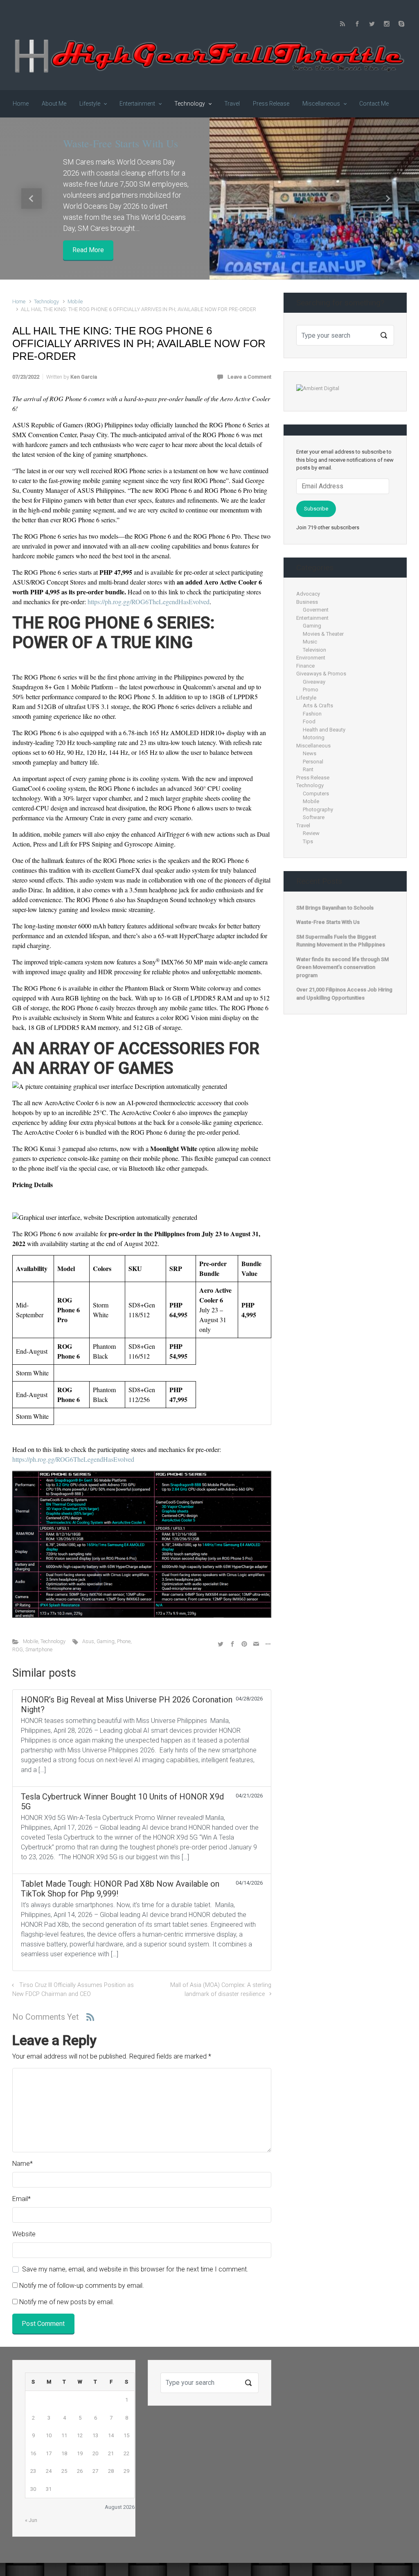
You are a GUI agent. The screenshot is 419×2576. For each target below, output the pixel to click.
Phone (124, 1641)
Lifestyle (306, 698)
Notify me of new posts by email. (67, 2302)
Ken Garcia (84, 377)
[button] (32, 198)
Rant (308, 769)
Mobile (75, 301)
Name (23, 2164)
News (310, 753)
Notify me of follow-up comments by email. (82, 2286)
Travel (303, 825)
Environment (311, 658)
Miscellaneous (313, 746)
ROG (18, 1649)
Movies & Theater (323, 634)
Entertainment (312, 618)
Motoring (314, 737)
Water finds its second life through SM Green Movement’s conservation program (342, 967)
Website (24, 2234)
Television (314, 650)
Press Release (313, 778)
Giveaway (314, 682)
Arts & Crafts (318, 706)
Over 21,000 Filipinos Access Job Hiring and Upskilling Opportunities (344, 994)
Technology (46, 301)
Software (314, 817)
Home (19, 301)
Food (309, 721)
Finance (305, 666)
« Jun (31, 2520)
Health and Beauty (324, 730)
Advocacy (308, 594)
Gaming (106, 1641)
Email (21, 2199)
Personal (313, 762)
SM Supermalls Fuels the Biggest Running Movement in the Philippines (341, 941)
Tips (308, 841)
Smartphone (39, 1649)
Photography (318, 809)
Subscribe (316, 509)
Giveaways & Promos (321, 674)
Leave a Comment (249, 377)
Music (310, 642)
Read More (88, 250)
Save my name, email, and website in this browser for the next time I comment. (135, 2269)
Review (311, 833)
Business (307, 602)
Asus (88, 1641)
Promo (311, 690)
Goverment (316, 610)
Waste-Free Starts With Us (121, 143)
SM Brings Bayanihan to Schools (335, 908)
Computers (316, 794)
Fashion (312, 714)
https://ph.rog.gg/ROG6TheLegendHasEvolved (149, 602)
